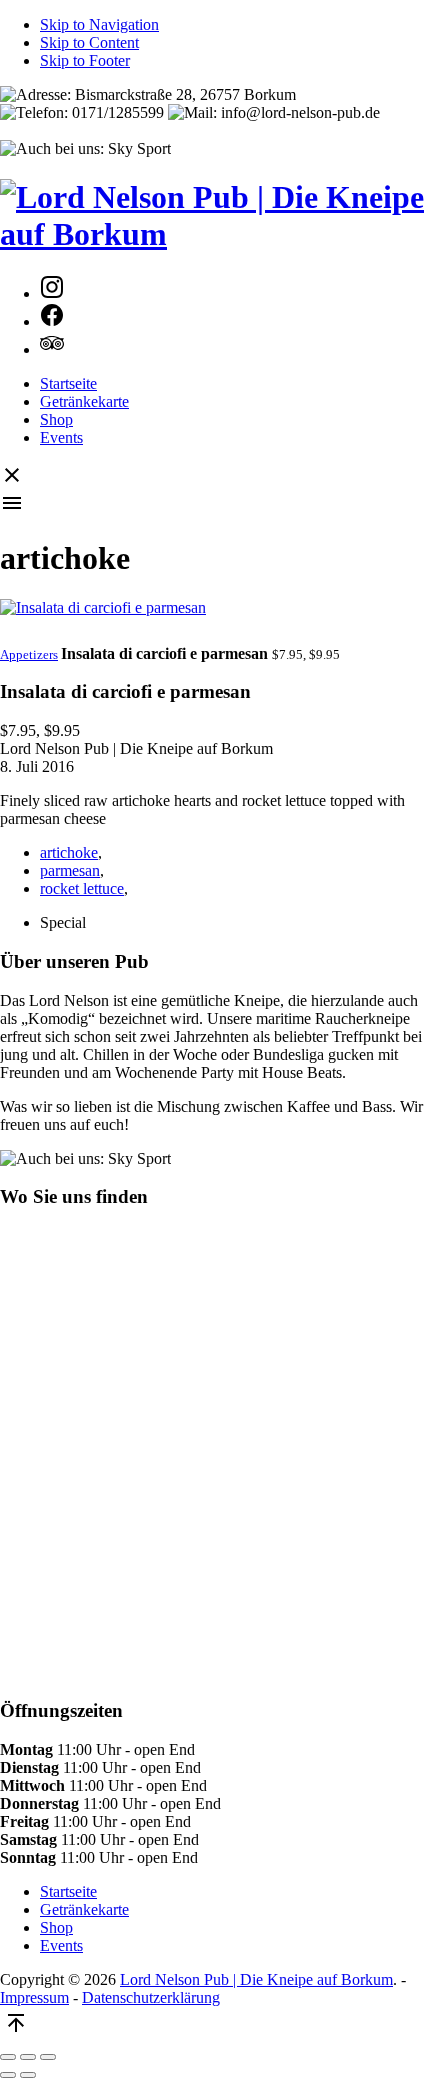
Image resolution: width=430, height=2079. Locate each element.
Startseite (68, 383)
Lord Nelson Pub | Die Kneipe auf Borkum (256, 1979)
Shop (56, 419)
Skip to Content (89, 42)
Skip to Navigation (99, 24)
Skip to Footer (85, 60)
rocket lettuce (82, 888)
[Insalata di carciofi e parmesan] (215, 622)
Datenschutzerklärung (151, 1997)
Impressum (34, 1997)
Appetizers (29, 654)
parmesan (70, 870)
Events (61, 437)
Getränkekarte (84, 401)
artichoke (69, 852)
